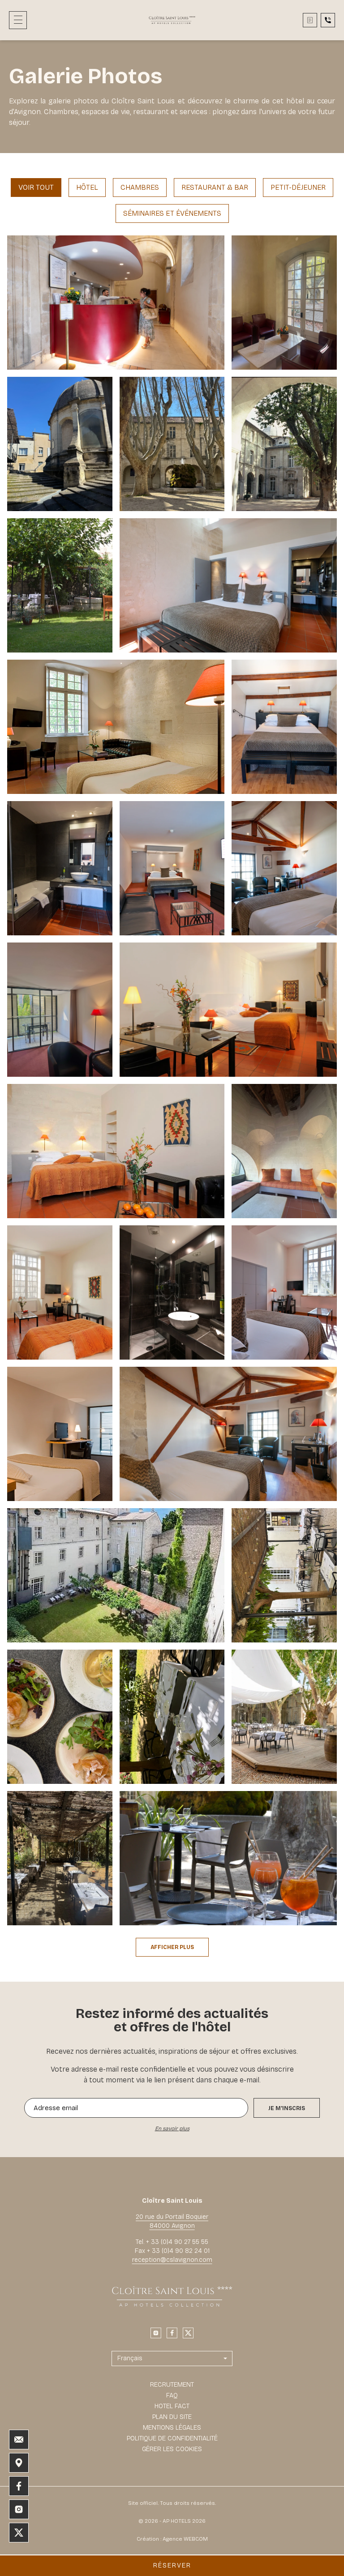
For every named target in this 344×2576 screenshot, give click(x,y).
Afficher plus (172, 1947)
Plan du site (172, 2417)
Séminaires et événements (172, 213)
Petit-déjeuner (298, 187)
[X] (188, 2333)
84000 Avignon (172, 2226)
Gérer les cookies (172, 2449)
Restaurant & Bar (215, 187)
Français (130, 2358)
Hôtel (87, 187)
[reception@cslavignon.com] (19, 2440)
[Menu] (18, 20)
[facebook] (172, 2333)
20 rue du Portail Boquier (172, 2217)
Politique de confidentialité (172, 2438)
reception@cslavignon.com (172, 2260)
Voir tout (36, 187)
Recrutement (172, 2385)
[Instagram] (156, 2333)
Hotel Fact (172, 2406)
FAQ (172, 2395)
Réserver (172, 2565)
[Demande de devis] (310, 20)
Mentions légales (172, 2428)
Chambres (140, 187)
